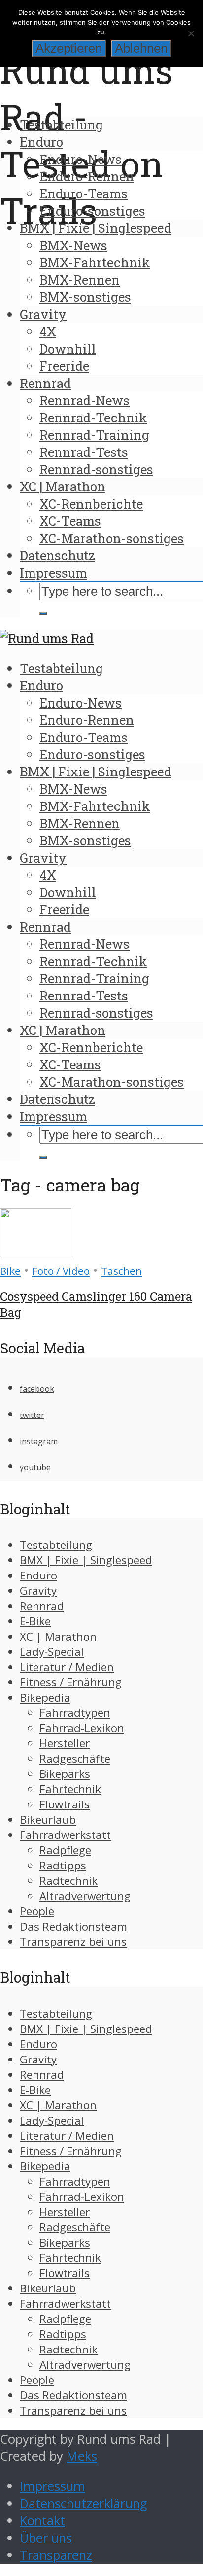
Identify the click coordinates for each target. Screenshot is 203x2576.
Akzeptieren (69, 48)
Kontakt (42, 2521)
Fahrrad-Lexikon (82, 1728)
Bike (10, 1271)
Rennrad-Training (94, 435)
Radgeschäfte (75, 1758)
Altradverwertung (85, 1896)
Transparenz (56, 2555)
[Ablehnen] (191, 33)
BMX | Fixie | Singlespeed (96, 228)
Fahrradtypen (75, 1713)
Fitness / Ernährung (71, 1682)
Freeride (64, 366)
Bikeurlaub (48, 1819)
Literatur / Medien (67, 1667)
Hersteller (65, 1743)
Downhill (68, 349)
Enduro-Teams (84, 193)
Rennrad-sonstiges (96, 469)
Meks (82, 2456)
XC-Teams (70, 521)
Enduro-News (81, 159)
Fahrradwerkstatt (65, 1835)
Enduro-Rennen (87, 176)
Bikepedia (45, 1697)
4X (48, 331)
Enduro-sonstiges (92, 211)
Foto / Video (61, 1271)
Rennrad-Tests (84, 452)
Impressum (53, 573)
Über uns (46, 2538)
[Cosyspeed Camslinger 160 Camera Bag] (36, 1253)
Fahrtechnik (70, 1789)
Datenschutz (57, 555)
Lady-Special (52, 1652)
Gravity (43, 314)
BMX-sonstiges (85, 297)
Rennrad (45, 383)
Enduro (41, 142)
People (37, 1911)
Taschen (121, 1271)
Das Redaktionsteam (73, 1926)
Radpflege (65, 1850)
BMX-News (73, 245)
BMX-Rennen (80, 280)
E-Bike (35, 1621)
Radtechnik (68, 1881)
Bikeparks (65, 1774)
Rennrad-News (85, 400)
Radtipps (63, 1865)
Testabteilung (61, 125)
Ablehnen (141, 48)
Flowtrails (65, 1804)
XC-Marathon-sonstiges (112, 538)
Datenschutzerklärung (84, 2503)
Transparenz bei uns (73, 1942)
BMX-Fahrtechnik (95, 262)
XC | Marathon (63, 486)
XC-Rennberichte (91, 504)
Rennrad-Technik (93, 418)
